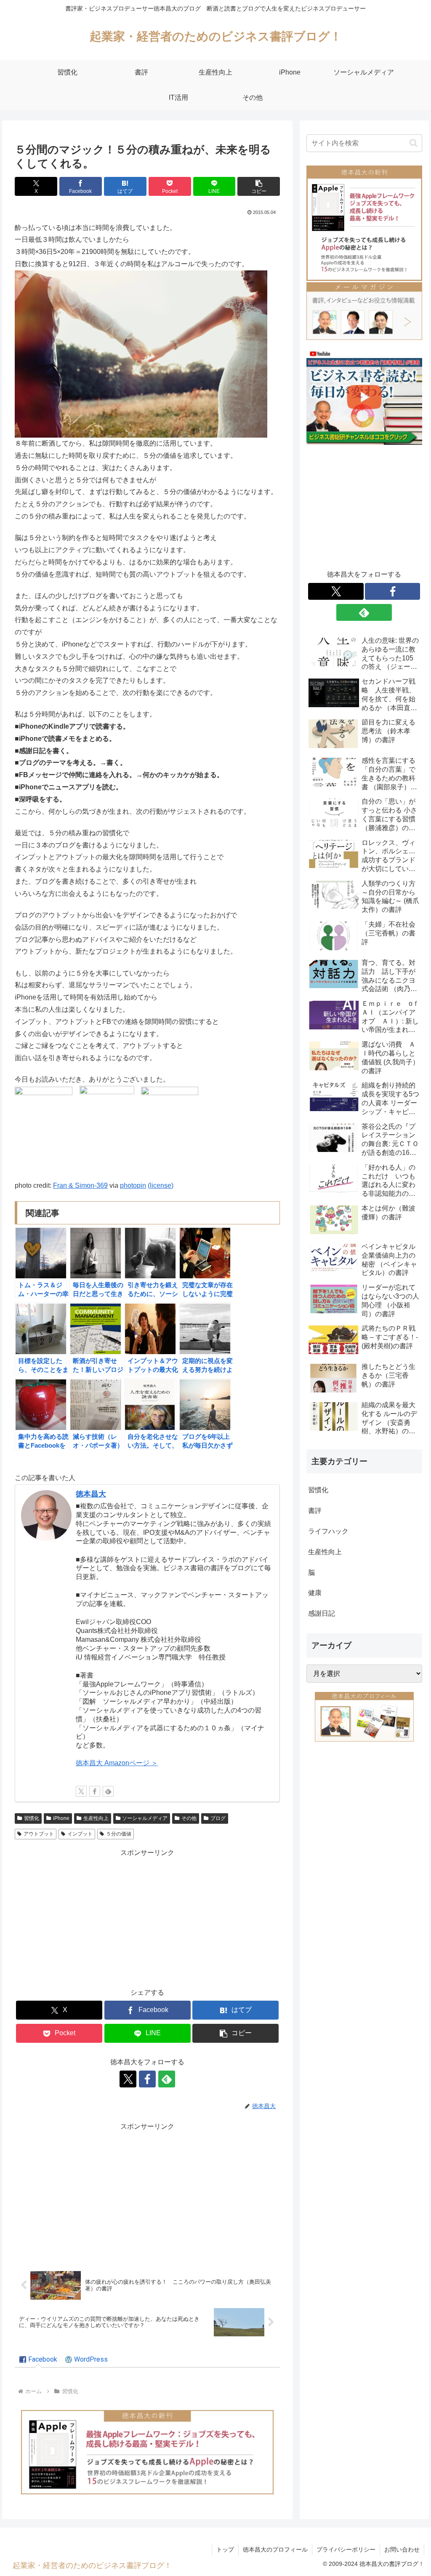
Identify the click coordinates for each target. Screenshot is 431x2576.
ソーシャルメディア (145, 1818)
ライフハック (328, 1531)
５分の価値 (119, 1834)
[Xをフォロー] (81, 1791)
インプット (80, 1834)
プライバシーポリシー (346, 2549)
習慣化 (32, 1818)
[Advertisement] (147, 1918)
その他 (189, 1818)
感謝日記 (322, 1613)
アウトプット (39, 1834)
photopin (133, 1185)
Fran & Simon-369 (80, 1185)
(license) (161, 1185)
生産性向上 (96, 1818)
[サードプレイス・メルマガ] (364, 310)
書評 (315, 1511)
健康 (315, 1593)
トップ (225, 2549)
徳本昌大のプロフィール (275, 2549)
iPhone (61, 1818)
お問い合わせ (402, 2549)
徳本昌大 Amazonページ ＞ (117, 1763)
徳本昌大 (91, 1494)
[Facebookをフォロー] (95, 1791)
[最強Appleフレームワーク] (147, 2452)
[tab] (38, 2360)
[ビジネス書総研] (364, 397)
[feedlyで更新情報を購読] (108, 1791)
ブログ (218, 1818)
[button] (259, 186)
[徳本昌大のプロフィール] (364, 1716)
